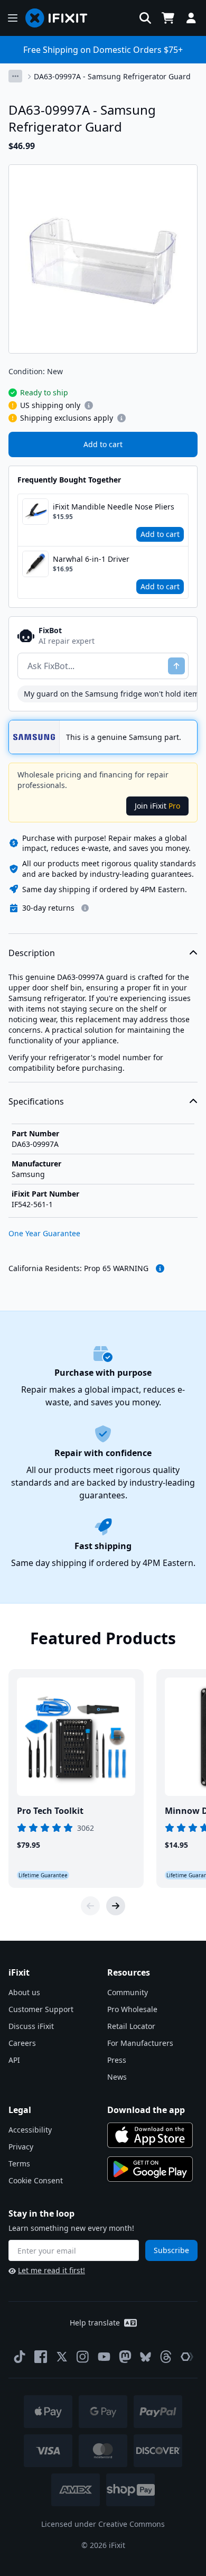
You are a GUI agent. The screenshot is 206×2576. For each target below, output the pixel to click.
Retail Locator (131, 2026)
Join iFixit (157, 806)
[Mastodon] (125, 2357)
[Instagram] (83, 2357)
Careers (22, 2043)
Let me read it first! (51, 2270)
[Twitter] (62, 2357)
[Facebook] (41, 2357)
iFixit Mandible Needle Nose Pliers (114, 507)
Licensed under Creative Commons (103, 2524)
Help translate (95, 2323)
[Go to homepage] (61, 18)
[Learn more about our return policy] (85, 908)
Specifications (36, 1101)
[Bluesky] (146, 2357)
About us (24, 1992)
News (117, 2077)
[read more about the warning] (160, 1268)
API (14, 2060)
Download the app (146, 2110)
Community (128, 1992)
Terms (19, 2163)
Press (117, 2060)
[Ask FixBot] (176, 666)
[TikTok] (20, 2357)
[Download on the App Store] (150, 2135)
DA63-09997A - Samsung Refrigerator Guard (112, 76)
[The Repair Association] (187, 2357)
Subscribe (171, 2250)
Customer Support (41, 2009)
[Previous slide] (90, 1906)
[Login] (191, 18)
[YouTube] (104, 2357)
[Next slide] (116, 1906)
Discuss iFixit (31, 2026)
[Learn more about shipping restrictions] (89, 405)
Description (32, 953)
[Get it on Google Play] (150, 2169)
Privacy (21, 2147)
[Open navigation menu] (13, 18)
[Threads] (166, 2357)
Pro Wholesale (132, 2009)
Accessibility (30, 2130)
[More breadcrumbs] (15, 76)
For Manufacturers (140, 2043)
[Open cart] (168, 18)
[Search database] (145, 18)
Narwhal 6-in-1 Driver (91, 559)
